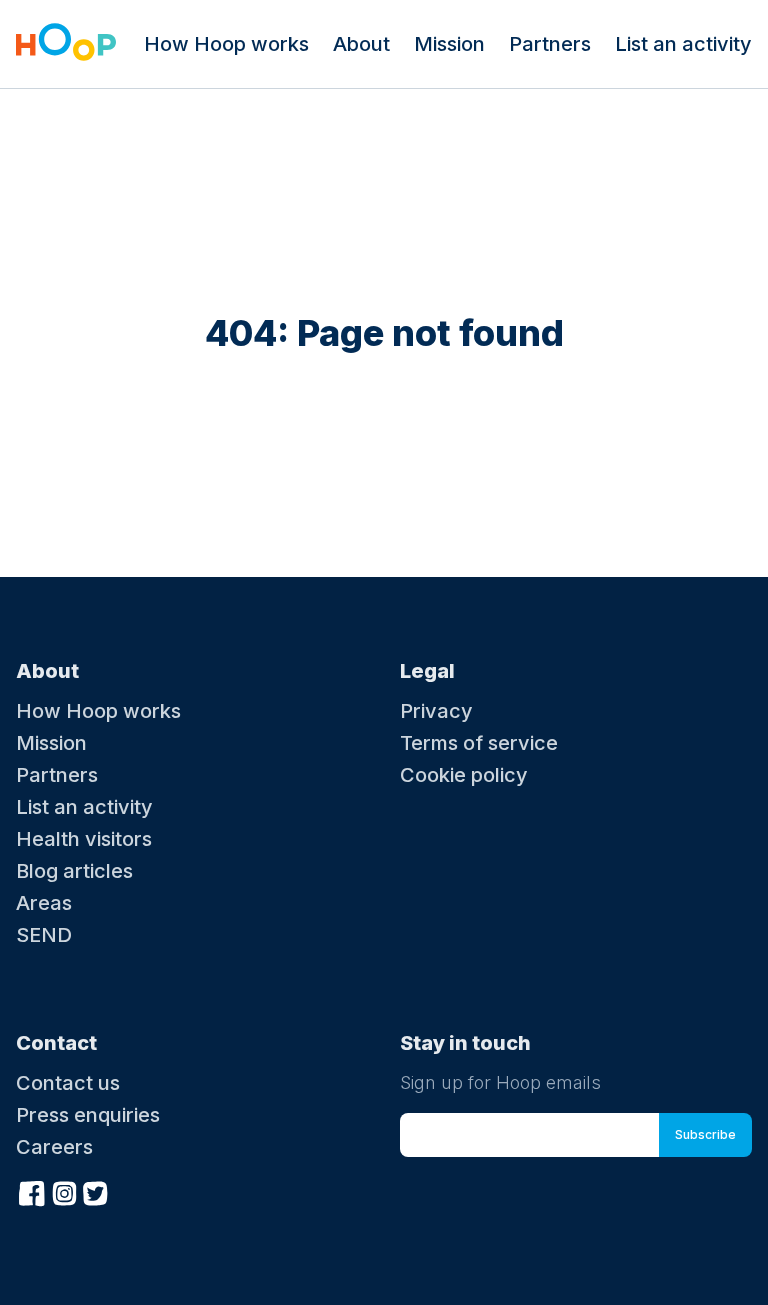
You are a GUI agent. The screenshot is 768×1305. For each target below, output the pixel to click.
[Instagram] (64, 1191)
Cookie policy (464, 775)
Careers (54, 1147)
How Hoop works (226, 44)
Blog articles (74, 871)
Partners (550, 44)
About (361, 44)
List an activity (683, 44)
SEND (44, 935)
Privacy (436, 711)
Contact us (68, 1083)
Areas (44, 903)
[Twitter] (96, 1191)
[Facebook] (32, 1191)
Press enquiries (88, 1115)
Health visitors (84, 839)
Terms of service (479, 743)
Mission (449, 44)
